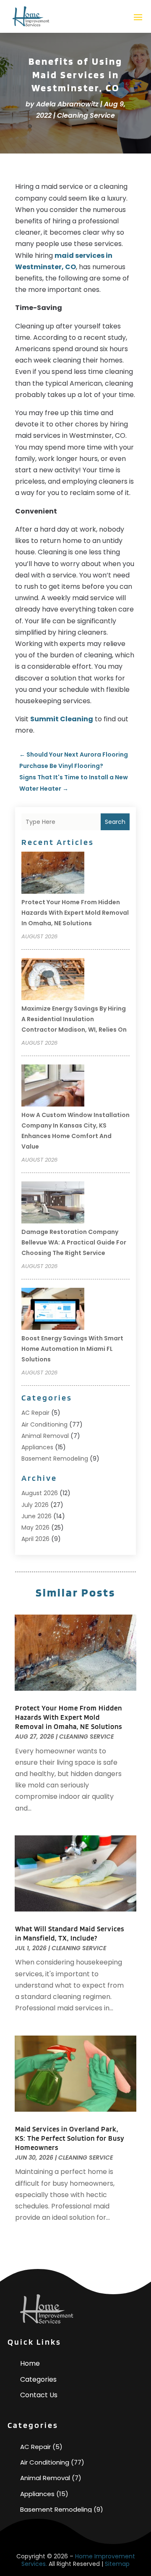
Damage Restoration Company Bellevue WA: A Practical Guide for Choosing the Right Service (74, 1242)
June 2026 (36, 1516)
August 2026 (40, 1493)
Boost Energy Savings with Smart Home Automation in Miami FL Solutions (72, 1349)
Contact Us (39, 2395)
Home (30, 2363)
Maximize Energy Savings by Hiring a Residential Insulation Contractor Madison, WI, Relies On (74, 1019)
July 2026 (35, 1505)
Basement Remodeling (55, 1459)
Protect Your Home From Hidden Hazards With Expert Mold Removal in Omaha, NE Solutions (75, 913)
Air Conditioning (44, 1424)
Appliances (37, 1447)
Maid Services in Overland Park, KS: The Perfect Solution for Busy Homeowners (70, 2138)
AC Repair (35, 1413)
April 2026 (35, 1539)
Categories (38, 2379)
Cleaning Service (86, 115)
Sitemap (117, 2564)
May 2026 (35, 1528)
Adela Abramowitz (67, 104)
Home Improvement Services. (78, 2560)
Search (115, 822)
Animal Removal (45, 1436)
